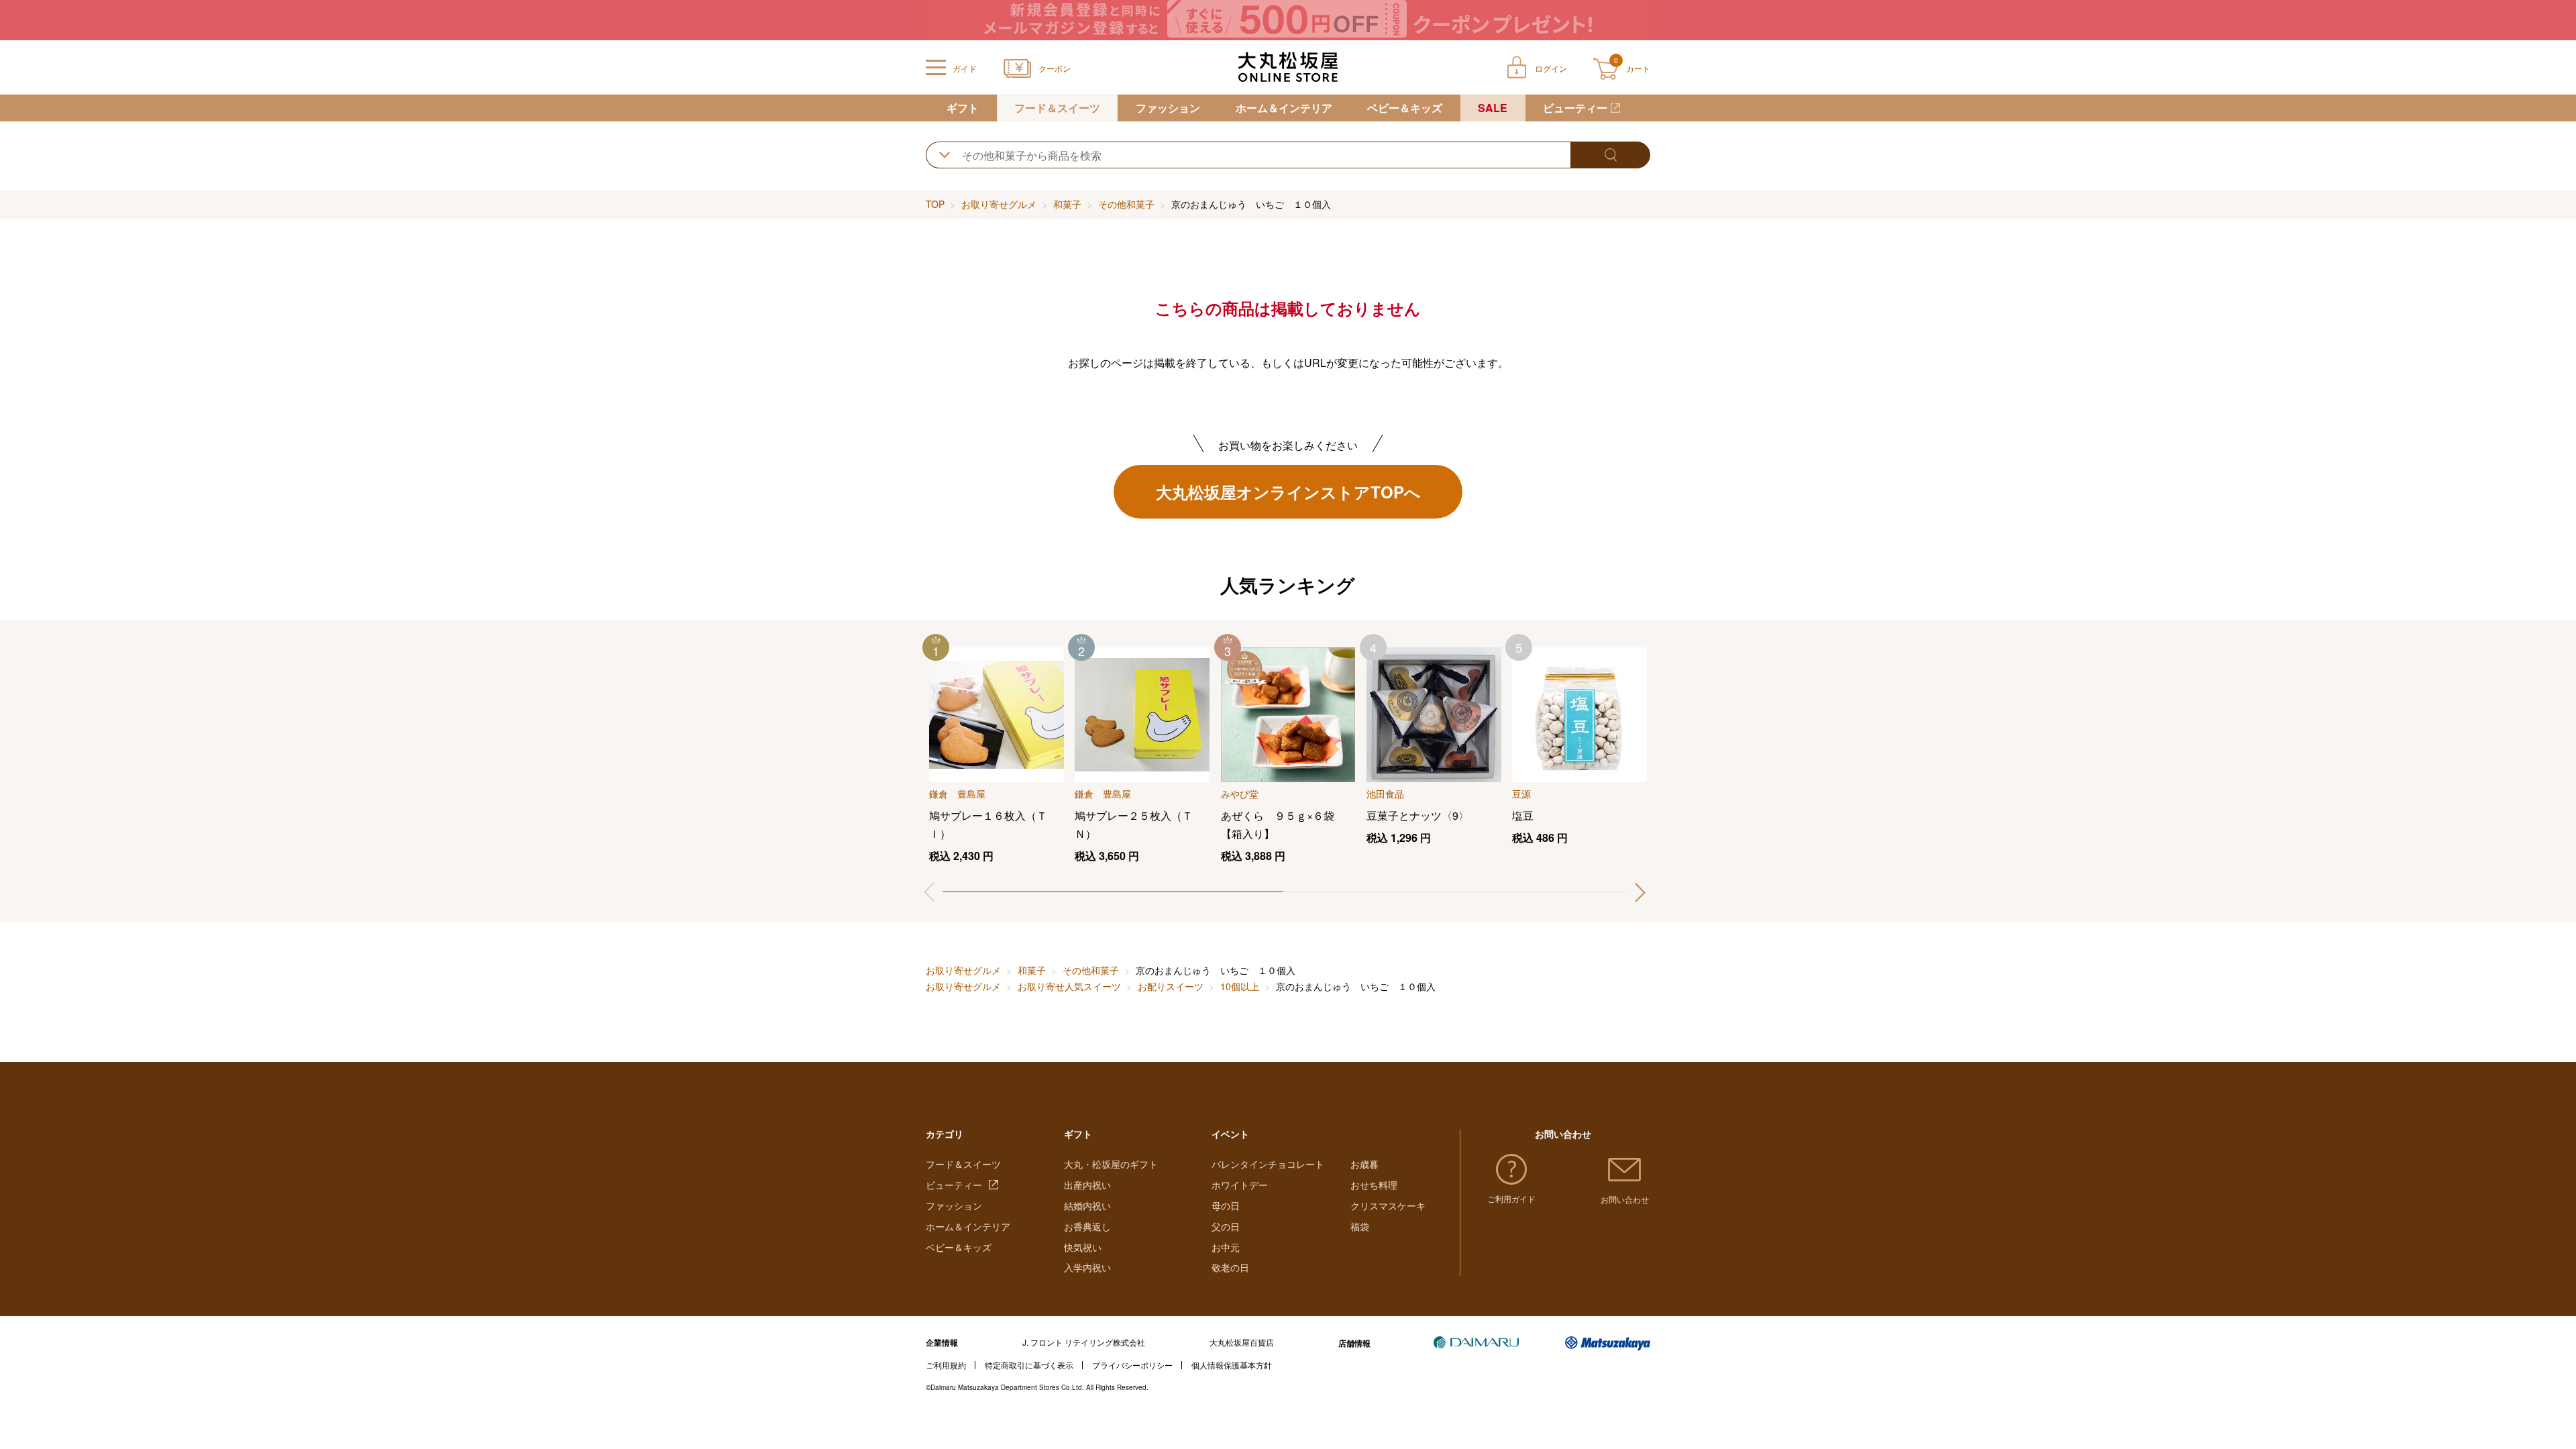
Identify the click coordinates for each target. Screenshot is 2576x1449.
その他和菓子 (1126, 204)
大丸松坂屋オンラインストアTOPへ (1288, 492)
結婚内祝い (1087, 1205)
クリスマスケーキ (1388, 1205)
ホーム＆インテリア (1284, 108)
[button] (1640, 892)
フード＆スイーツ (1057, 108)
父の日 (1226, 1226)
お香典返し (1087, 1226)
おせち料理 (1374, 1185)
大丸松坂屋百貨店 (1242, 1342)
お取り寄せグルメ (999, 204)
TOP (935, 204)
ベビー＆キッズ (1405, 108)
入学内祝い (1087, 1267)
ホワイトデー (1240, 1185)
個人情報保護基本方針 (1232, 1365)
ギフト (963, 108)
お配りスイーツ (1171, 986)
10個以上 (1240, 986)
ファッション (1168, 108)
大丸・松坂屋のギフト (1111, 1164)
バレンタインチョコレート (1268, 1164)
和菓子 (1067, 204)
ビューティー (1575, 108)
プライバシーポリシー (1132, 1365)
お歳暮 (1364, 1164)
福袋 (1360, 1226)
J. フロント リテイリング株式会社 (1084, 1342)
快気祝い (1083, 1247)
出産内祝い (1087, 1185)
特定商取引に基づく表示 (1029, 1365)
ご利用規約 (946, 1365)
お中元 (1226, 1247)
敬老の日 (1230, 1267)
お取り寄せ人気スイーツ (1069, 986)
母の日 (1226, 1205)
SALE (1493, 108)
